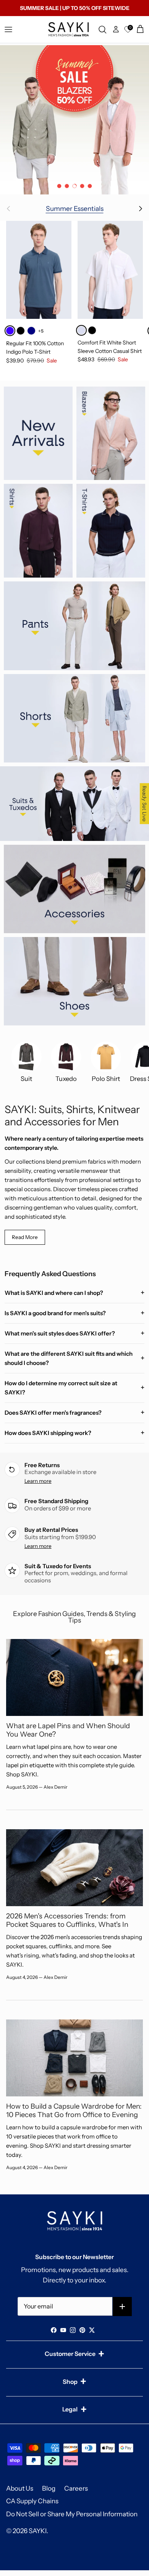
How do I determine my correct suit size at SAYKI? (61, 1388)
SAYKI (38, 2531)
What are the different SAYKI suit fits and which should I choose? (69, 1358)
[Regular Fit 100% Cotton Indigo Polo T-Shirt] (39, 270)
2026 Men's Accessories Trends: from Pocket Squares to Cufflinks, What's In (67, 1920)
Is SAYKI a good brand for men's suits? (55, 1313)
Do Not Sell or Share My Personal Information (72, 2514)
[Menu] (8, 29)
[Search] (104, 29)
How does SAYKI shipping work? (48, 1433)
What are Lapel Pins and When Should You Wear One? (68, 1730)
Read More (25, 1237)
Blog (49, 2488)
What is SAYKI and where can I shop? (54, 1293)
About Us (20, 2488)
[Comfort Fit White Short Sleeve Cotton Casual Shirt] (110, 270)
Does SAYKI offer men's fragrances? (53, 1413)
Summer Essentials (75, 208)
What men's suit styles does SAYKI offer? (60, 1333)
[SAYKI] (68, 29)
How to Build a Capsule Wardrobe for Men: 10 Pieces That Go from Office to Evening (74, 2110)
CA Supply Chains (32, 2501)
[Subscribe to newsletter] (122, 2307)
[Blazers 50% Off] (74, 120)
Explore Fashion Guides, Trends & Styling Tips (74, 1617)
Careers (76, 2488)
